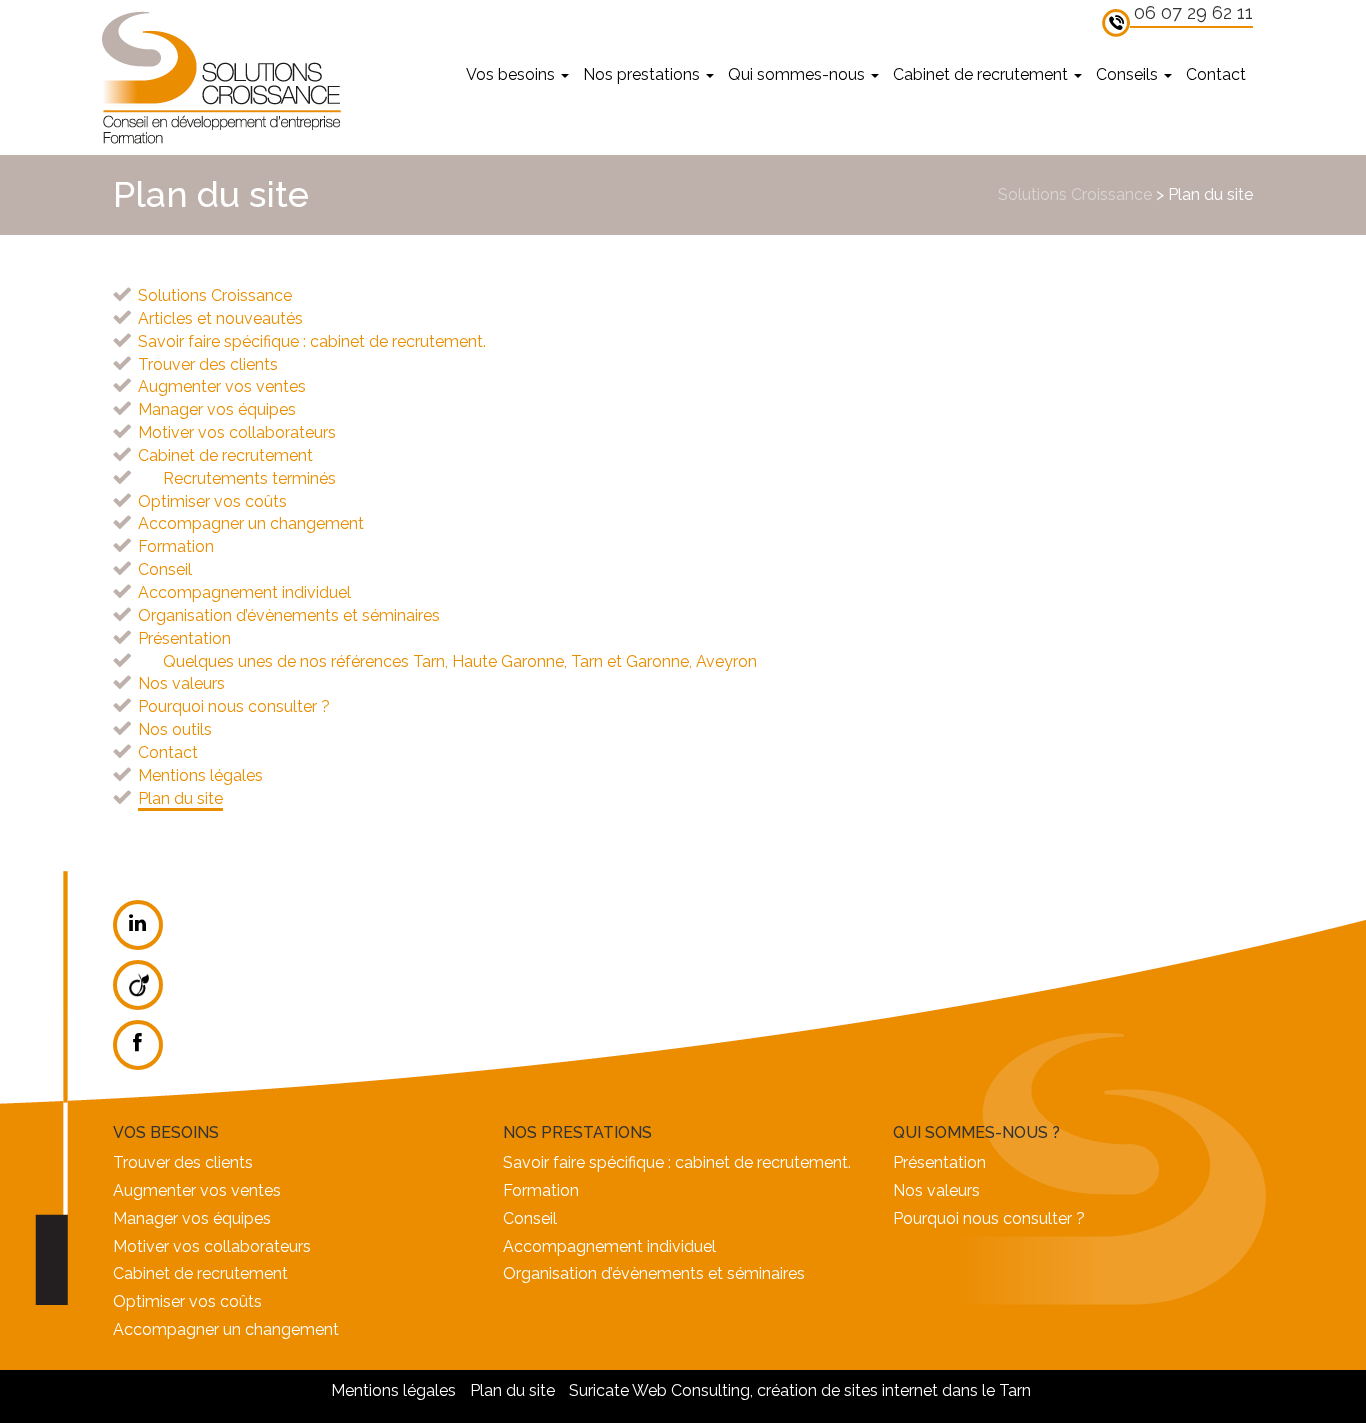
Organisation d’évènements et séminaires (289, 615)
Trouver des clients (208, 364)
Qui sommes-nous (798, 74)
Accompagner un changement (251, 523)
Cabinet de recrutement (982, 74)
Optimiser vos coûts (212, 501)
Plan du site (180, 798)
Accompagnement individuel (244, 592)
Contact (1216, 74)
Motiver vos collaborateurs (237, 432)
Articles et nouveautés (220, 318)
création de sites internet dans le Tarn (894, 1390)
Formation (176, 546)
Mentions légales (200, 775)
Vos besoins (512, 74)
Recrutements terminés (249, 478)
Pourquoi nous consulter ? (234, 706)
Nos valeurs (181, 683)
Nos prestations (643, 74)
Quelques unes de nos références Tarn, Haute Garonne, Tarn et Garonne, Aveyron (460, 661)
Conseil (165, 569)
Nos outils (175, 729)
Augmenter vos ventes (222, 386)
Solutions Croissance (219, 77)
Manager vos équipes (217, 409)
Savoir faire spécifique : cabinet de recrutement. (312, 341)
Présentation (184, 638)
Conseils (1129, 74)
